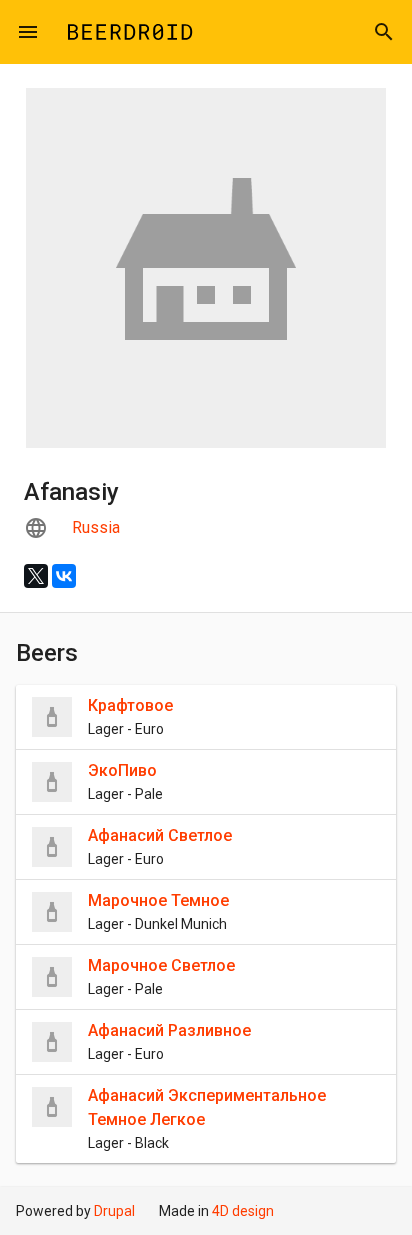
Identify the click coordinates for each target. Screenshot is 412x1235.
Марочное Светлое (161, 965)
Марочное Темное (158, 900)
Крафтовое (130, 705)
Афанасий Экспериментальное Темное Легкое (207, 1107)
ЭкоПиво (122, 770)
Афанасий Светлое (160, 835)
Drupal (114, 1211)
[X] (36, 576)
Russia (96, 527)
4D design (243, 1211)
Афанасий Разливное (169, 1030)
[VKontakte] (64, 576)
